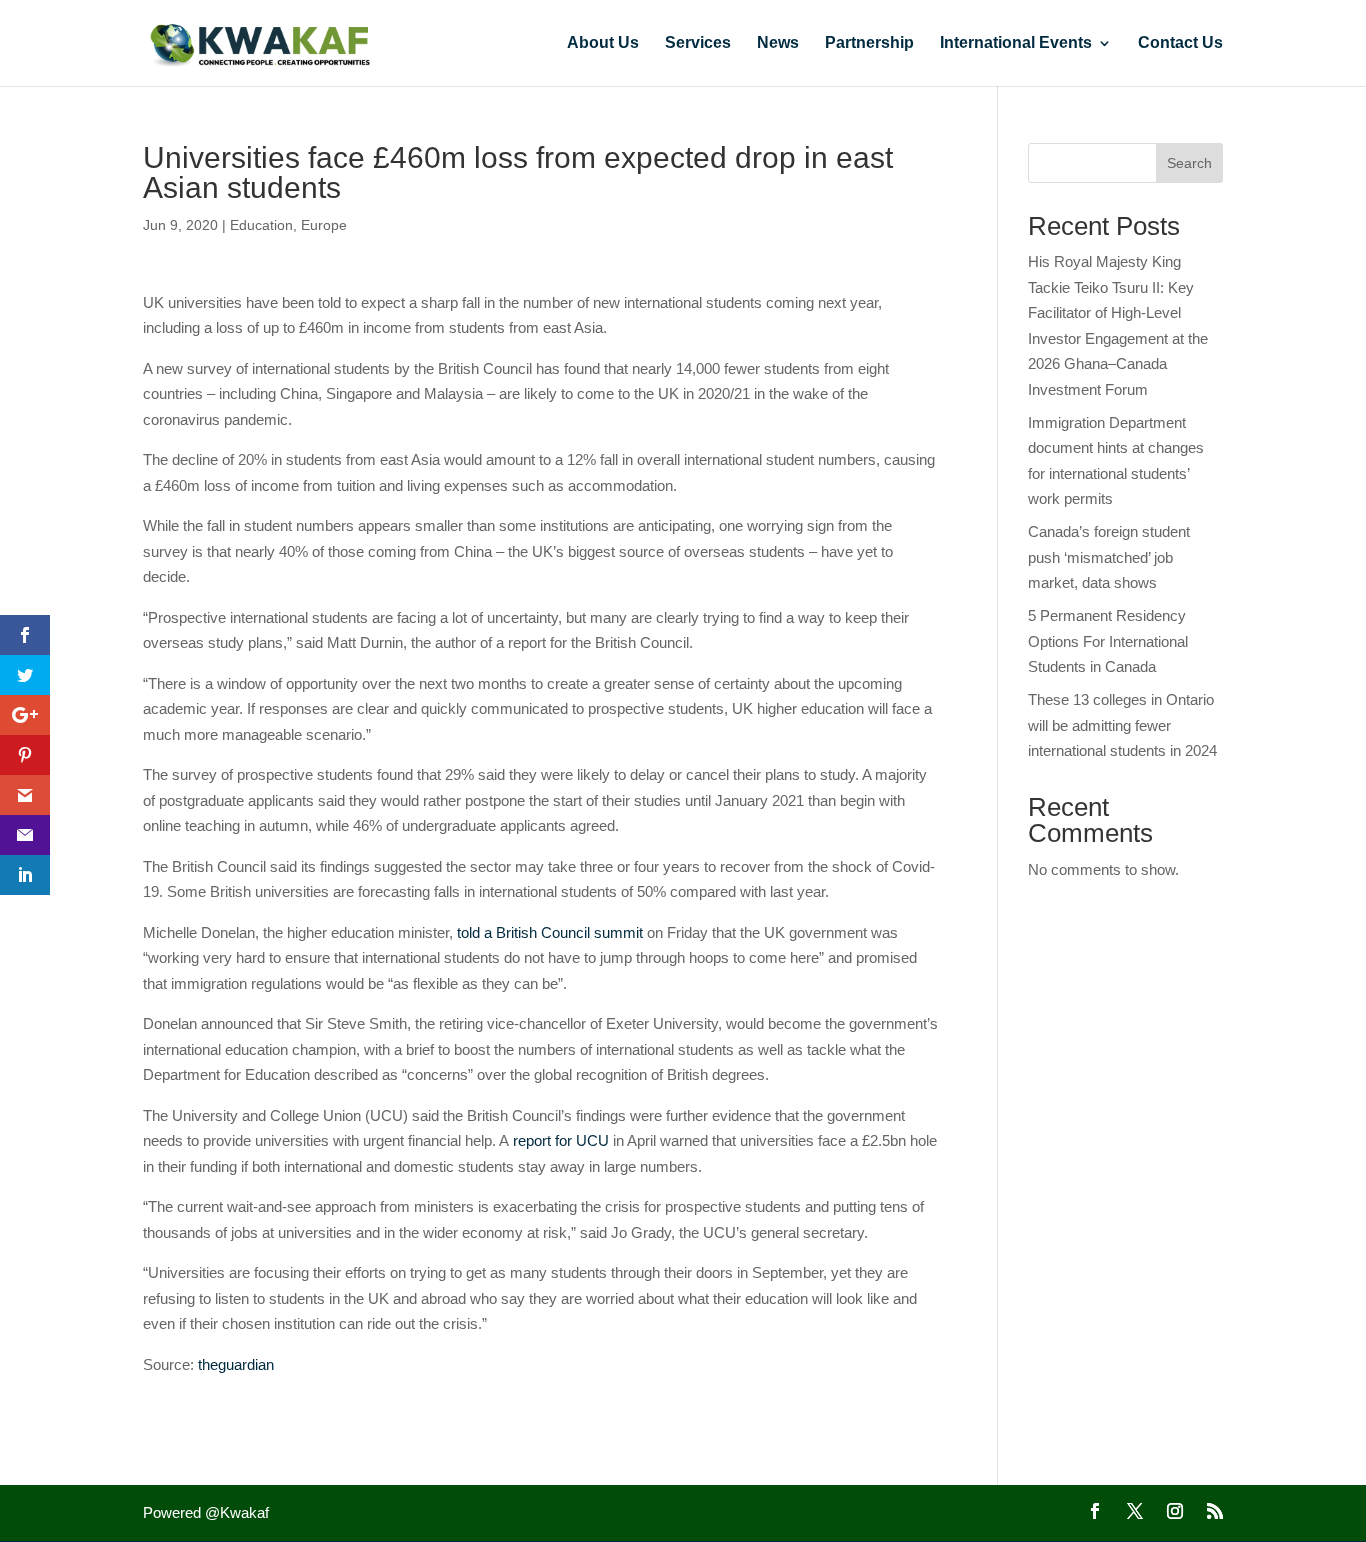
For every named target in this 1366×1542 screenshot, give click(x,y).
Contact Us (1180, 43)
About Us (603, 43)
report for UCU (561, 1140)
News (778, 43)
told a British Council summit (550, 932)
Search (1189, 163)
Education (261, 225)
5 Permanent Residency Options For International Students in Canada (1108, 641)
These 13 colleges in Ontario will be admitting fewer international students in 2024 (1122, 725)
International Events (1016, 43)
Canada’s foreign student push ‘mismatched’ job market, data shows (1109, 557)
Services (698, 43)
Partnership (869, 43)
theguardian (236, 1364)
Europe (324, 225)
